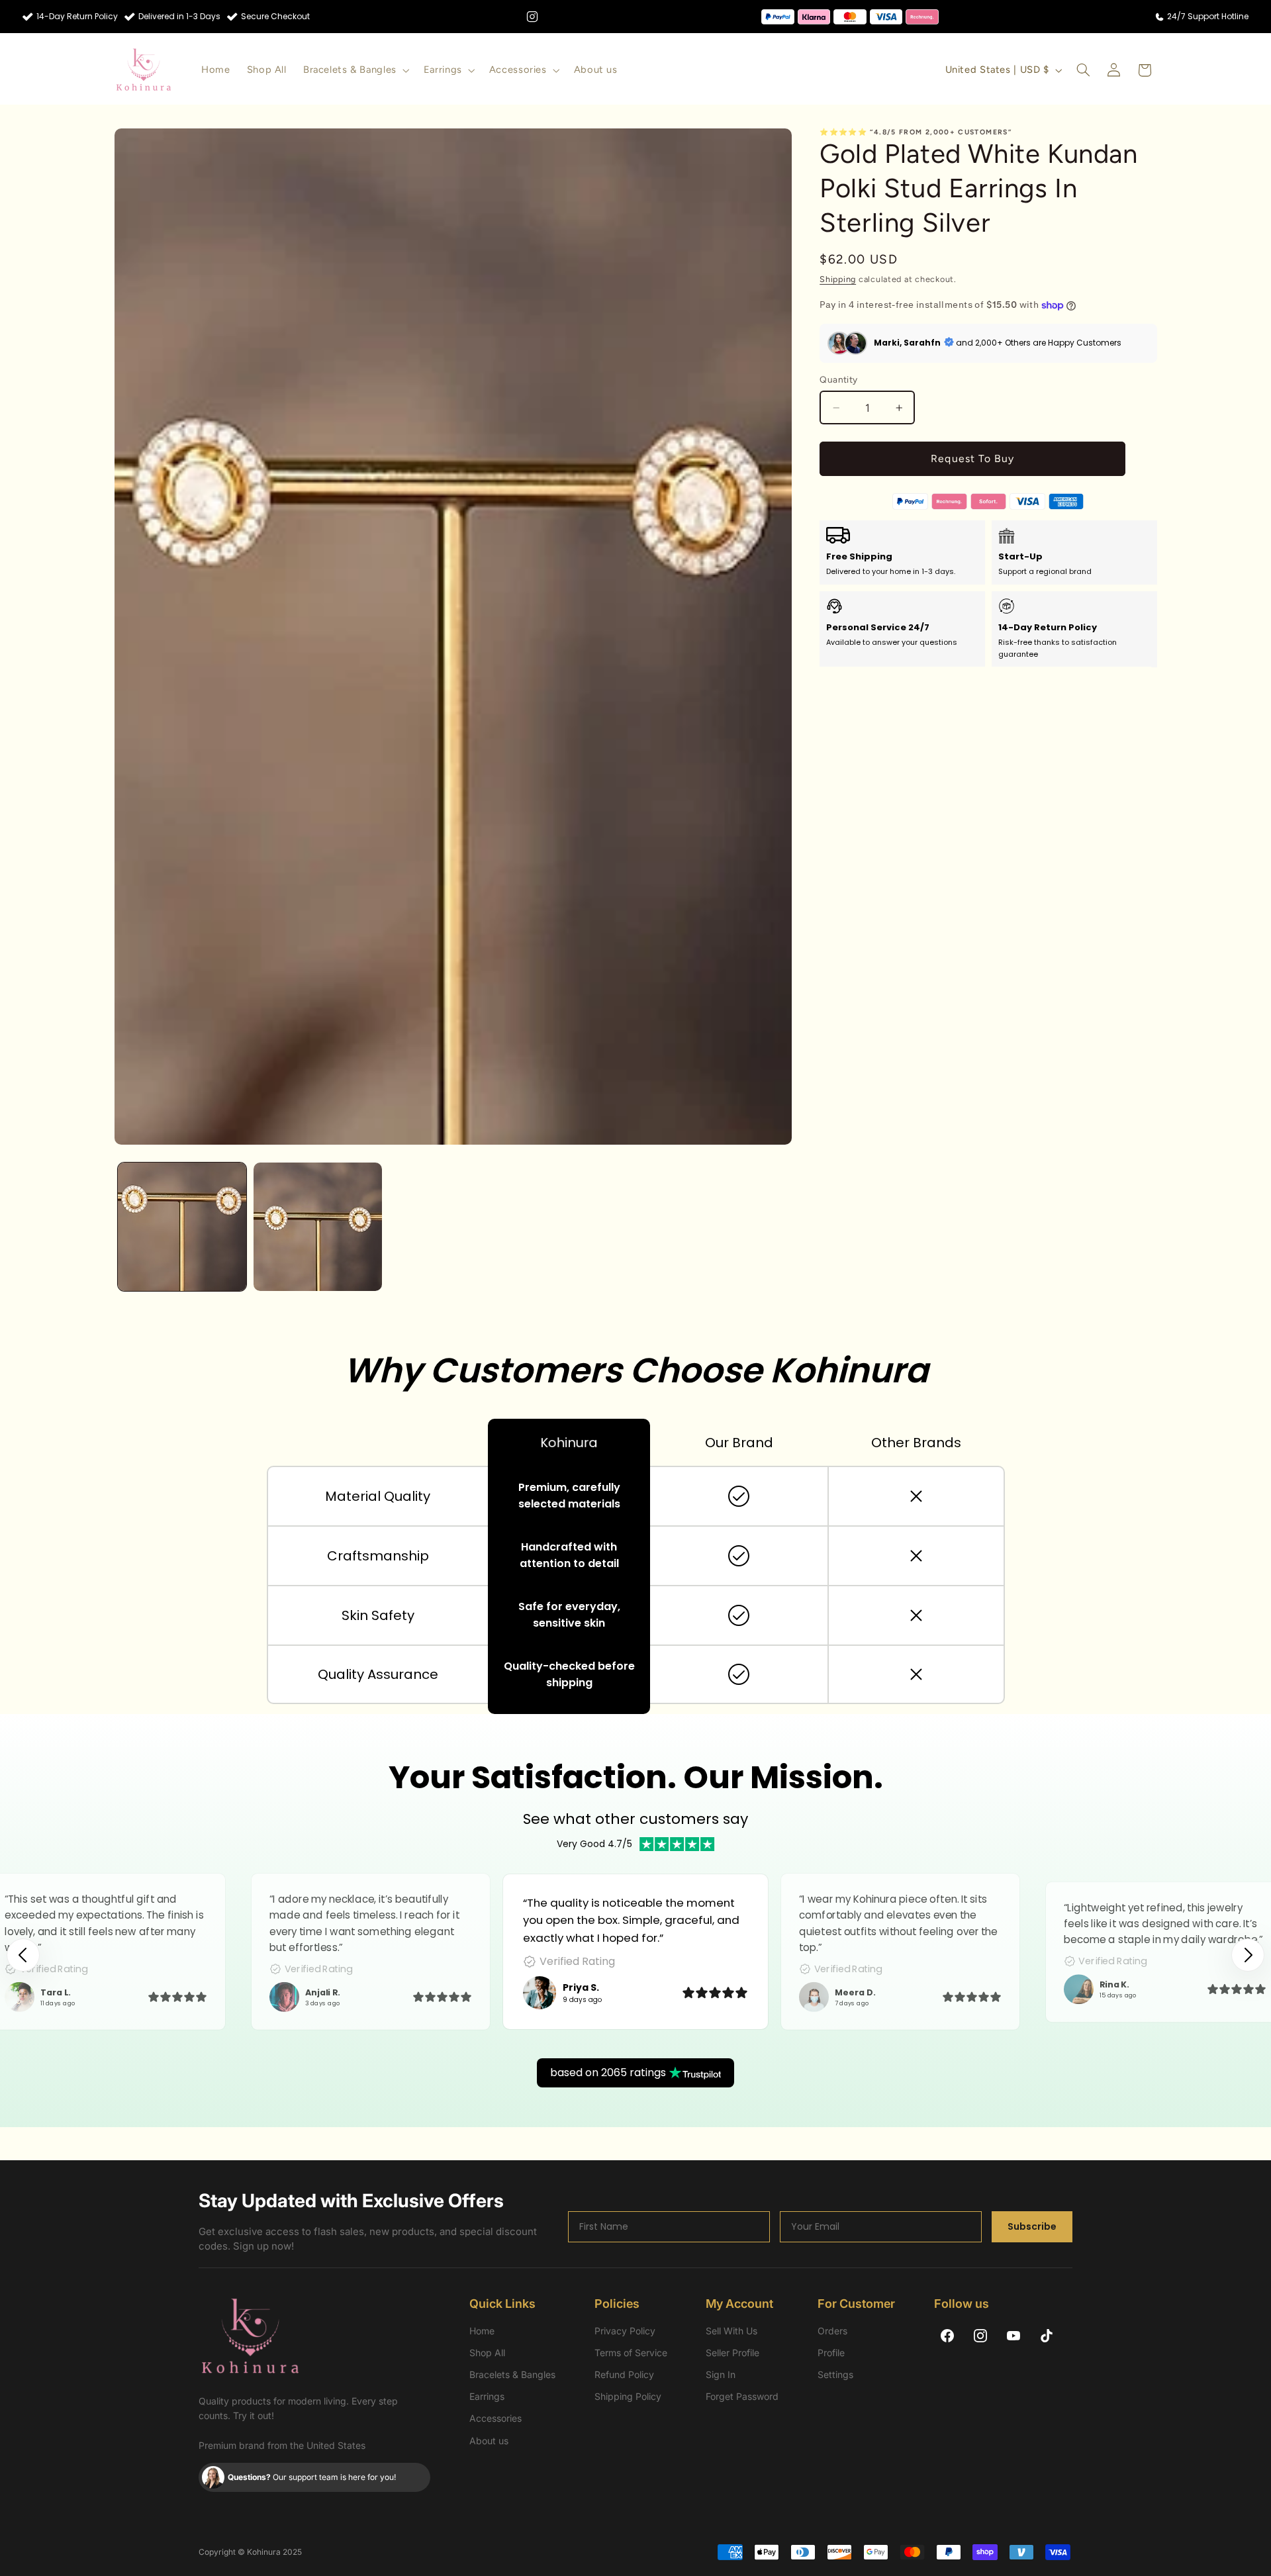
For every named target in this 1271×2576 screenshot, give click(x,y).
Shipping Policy (628, 2396)
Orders (832, 2331)
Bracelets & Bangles (512, 2374)
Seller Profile (732, 2353)
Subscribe (1032, 2226)
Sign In (721, 2374)
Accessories (495, 2418)
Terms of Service (631, 2353)
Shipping (838, 279)
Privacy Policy (625, 2331)
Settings (835, 2374)
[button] (355, 70)
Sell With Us (731, 2331)
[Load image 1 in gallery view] (182, 1227)
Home (482, 2331)
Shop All (487, 2353)
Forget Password (742, 2396)
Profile (831, 2353)
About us (489, 2441)
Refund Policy (624, 2374)
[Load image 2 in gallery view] (318, 1227)
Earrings (487, 2396)
